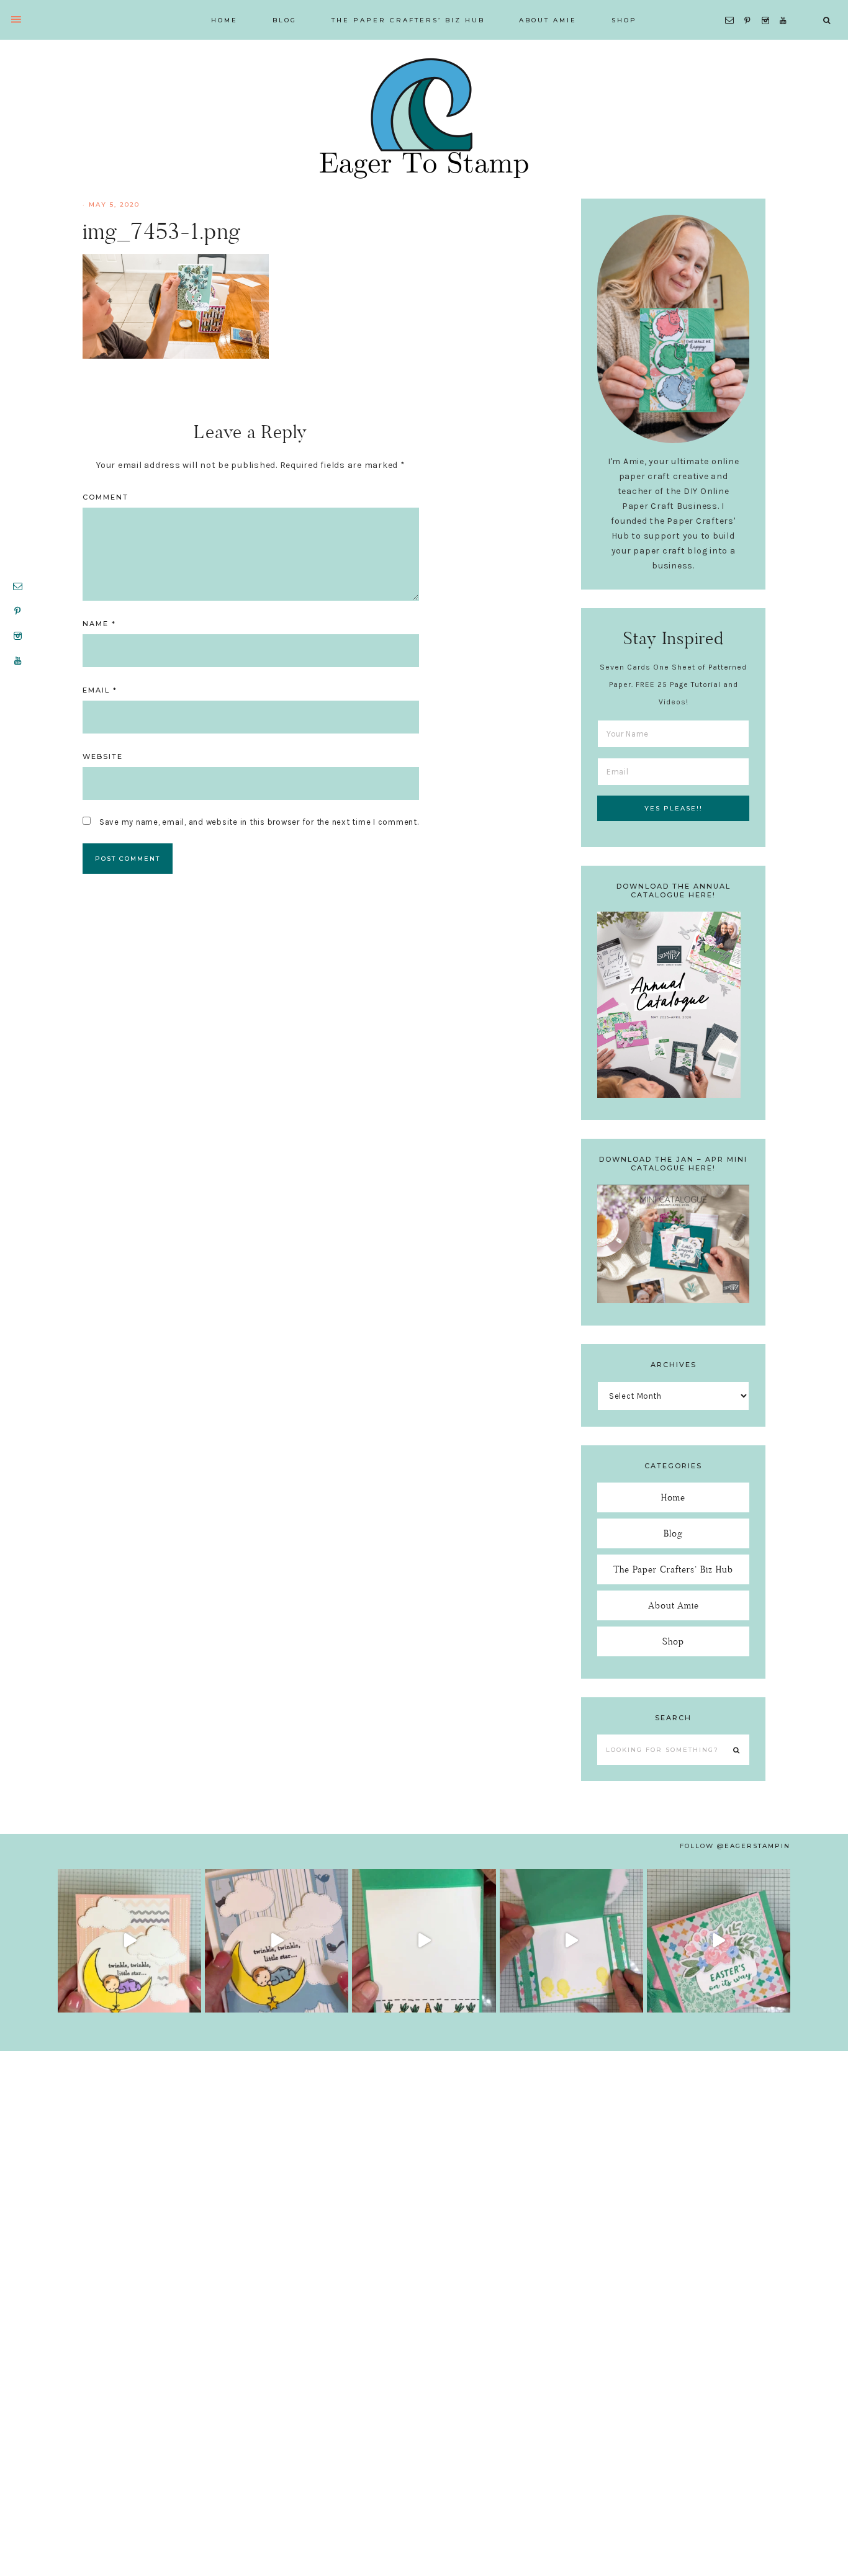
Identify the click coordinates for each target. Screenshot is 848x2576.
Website (103, 756)
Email (100, 690)
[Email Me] (732, 5)
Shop (673, 1641)
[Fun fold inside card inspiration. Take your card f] (571, 1941)
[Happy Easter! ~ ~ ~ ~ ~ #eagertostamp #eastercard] (424, 1941)
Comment (106, 497)
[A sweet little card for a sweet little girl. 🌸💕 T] (129, 1941)
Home (673, 1497)
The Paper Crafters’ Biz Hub (673, 1569)
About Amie (674, 1605)
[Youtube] (786, 5)
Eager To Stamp (424, 118)
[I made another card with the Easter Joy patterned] (719, 1941)
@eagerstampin (754, 1846)
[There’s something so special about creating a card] (277, 1941)
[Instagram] (768, 5)
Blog (673, 1533)
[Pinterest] (750, 5)
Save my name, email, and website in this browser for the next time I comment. (259, 822)
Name (99, 624)
